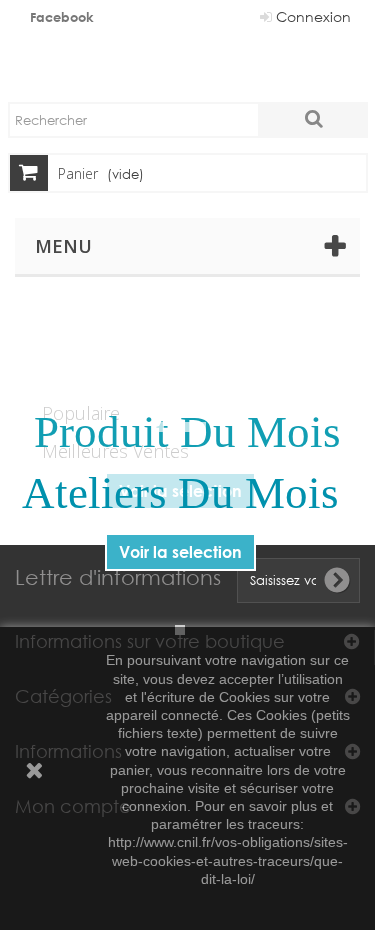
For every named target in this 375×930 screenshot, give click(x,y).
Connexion (311, 16)
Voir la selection (180, 551)
